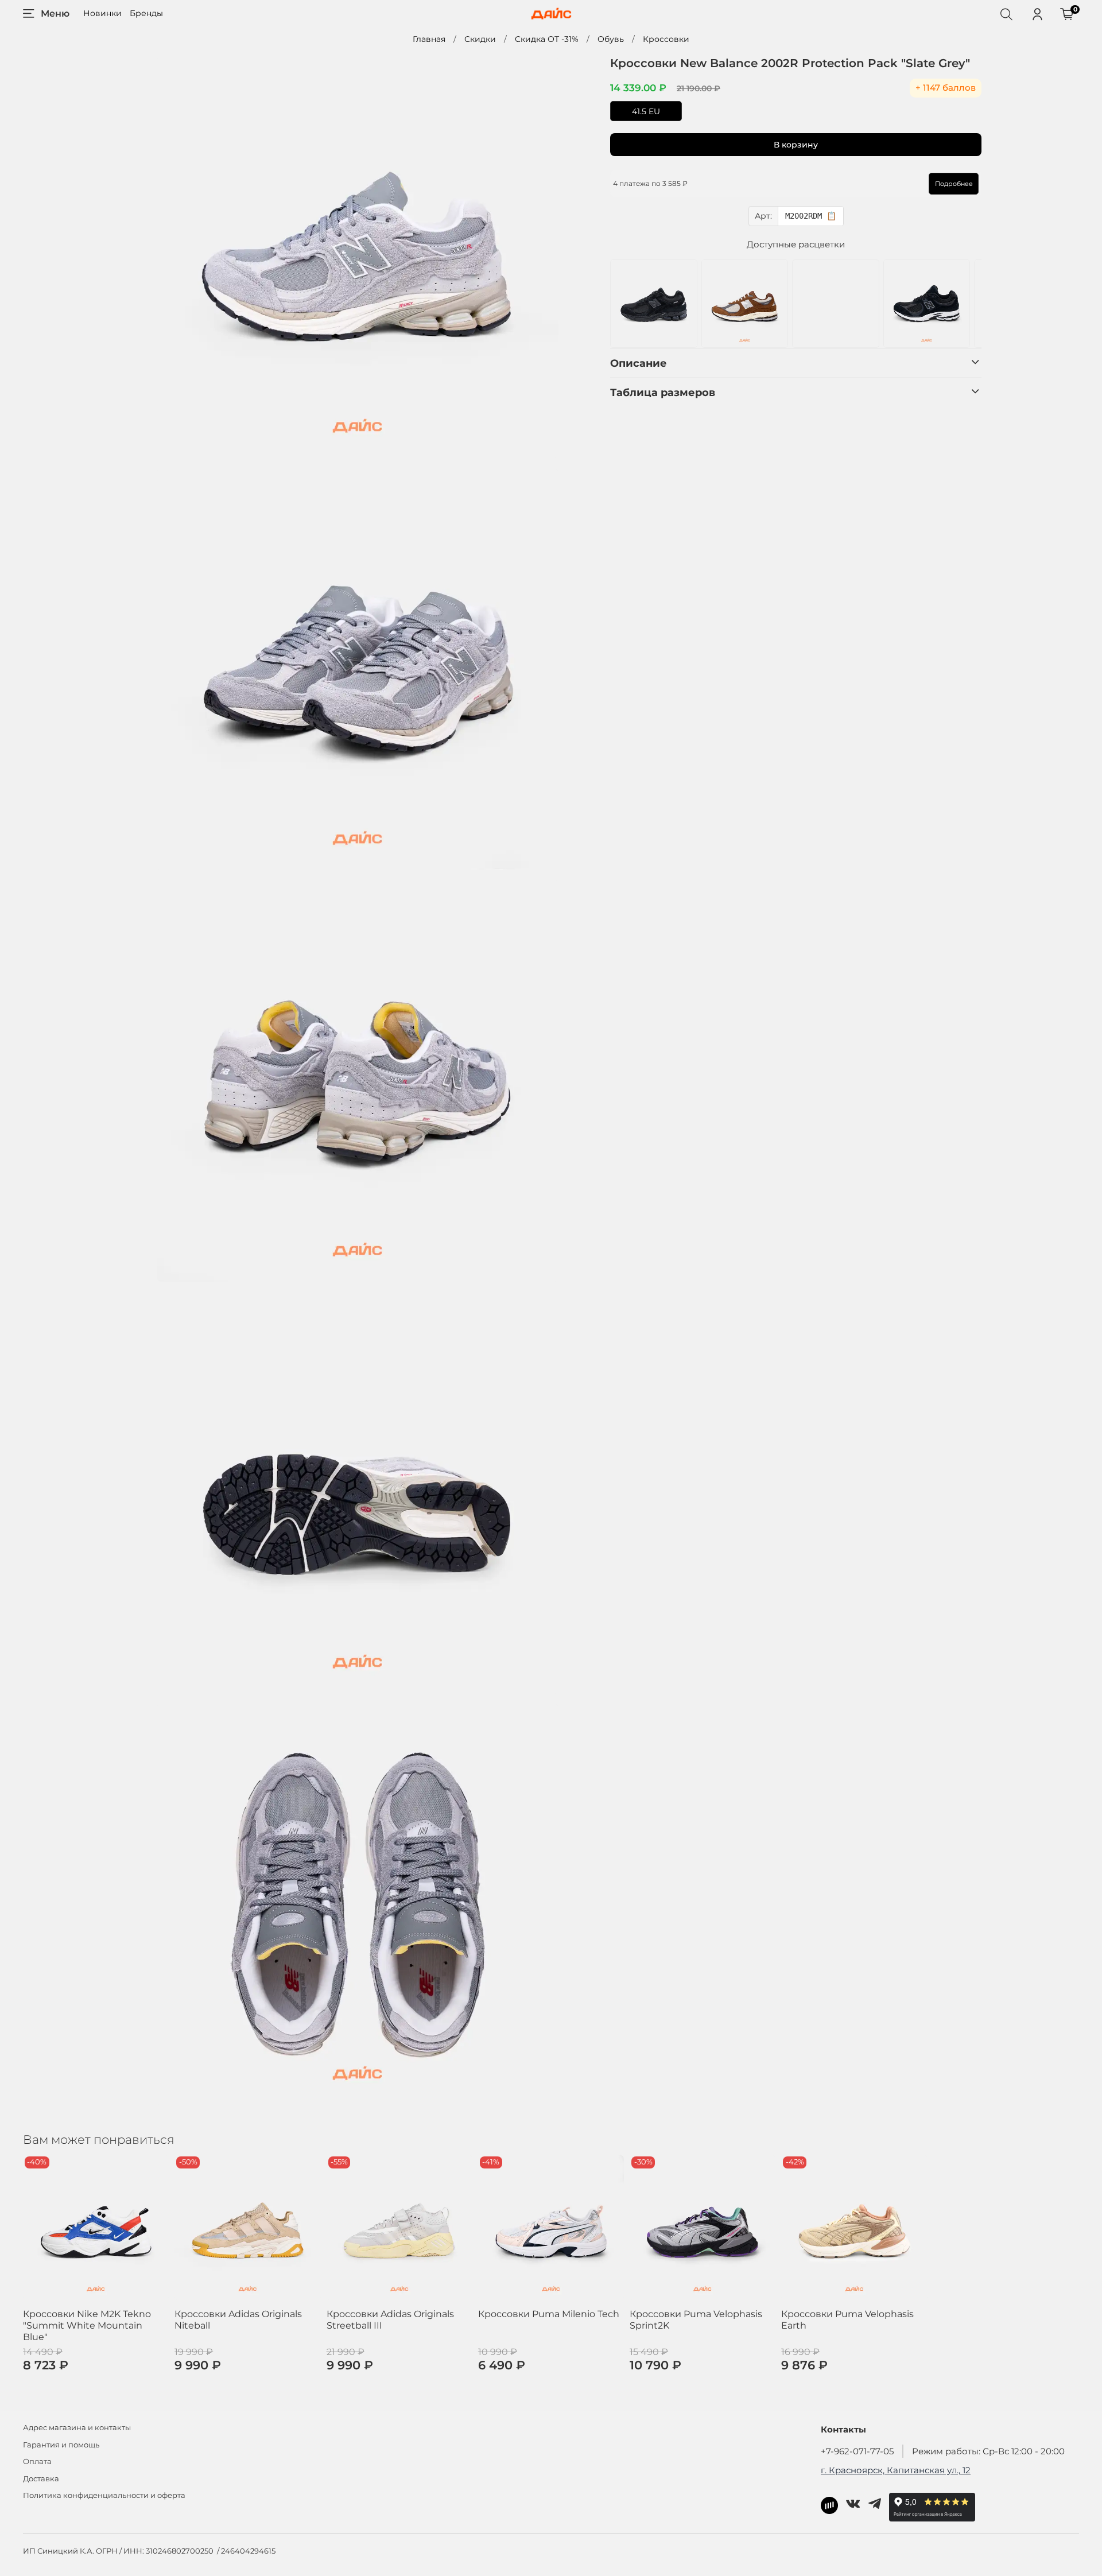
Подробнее (954, 184)
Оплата (37, 2461)
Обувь (611, 39)
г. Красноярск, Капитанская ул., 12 (896, 2470)
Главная (429, 39)
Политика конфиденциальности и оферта (104, 2495)
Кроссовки (666, 39)
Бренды (146, 13)
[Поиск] (1006, 14)
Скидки (480, 39)
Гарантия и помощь (61, 2445)
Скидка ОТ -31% (547, 39)
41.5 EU (646, 111)
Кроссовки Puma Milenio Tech (549, 2314)
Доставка (41, 2479)
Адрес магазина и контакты (77, 2428)
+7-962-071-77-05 (857, 2451)
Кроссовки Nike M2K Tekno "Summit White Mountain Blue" (87, 2325)
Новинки (102, 13)
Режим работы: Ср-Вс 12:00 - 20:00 (988, 2451)
